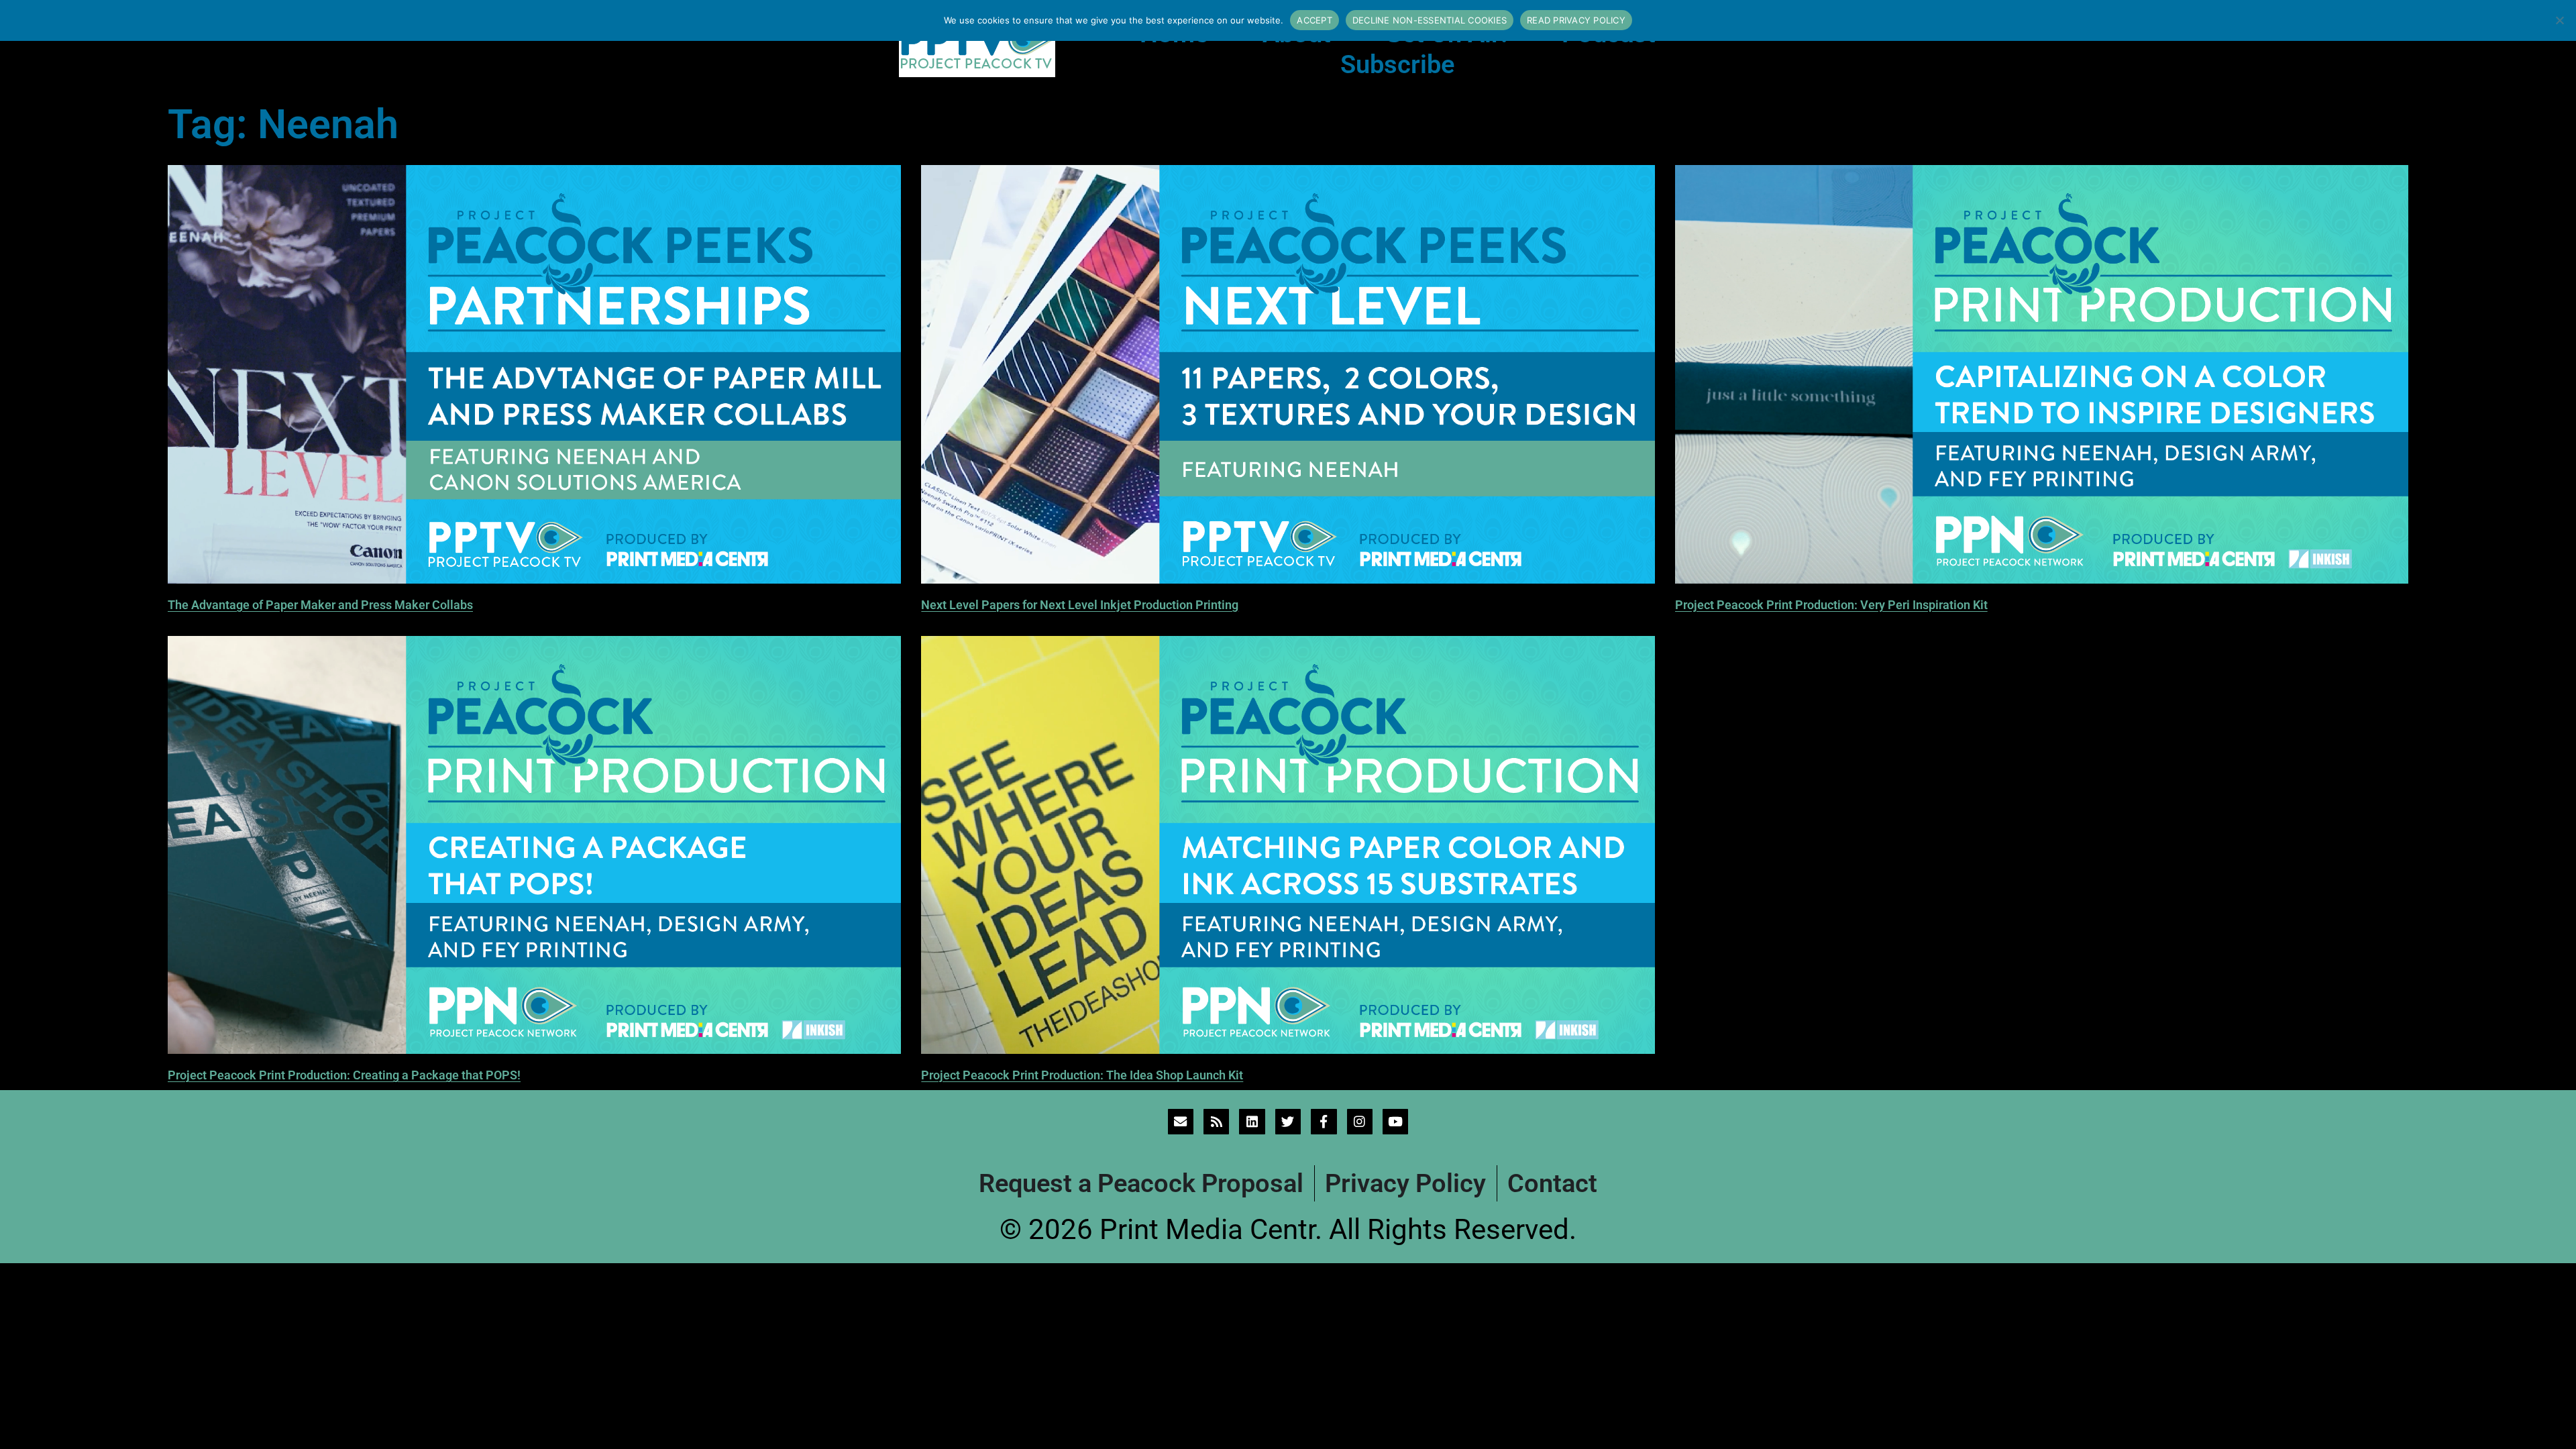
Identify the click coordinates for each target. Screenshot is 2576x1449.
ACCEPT (1314, 20)
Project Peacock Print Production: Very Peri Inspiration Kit (1831, 605)
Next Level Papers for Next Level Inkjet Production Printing (1080, 605)
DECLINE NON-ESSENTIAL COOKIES (1430, 20)
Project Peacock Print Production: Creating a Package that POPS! (344, 1075)
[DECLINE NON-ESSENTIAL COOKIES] (2559, 20)
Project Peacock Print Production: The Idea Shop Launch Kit (1082, 1075)
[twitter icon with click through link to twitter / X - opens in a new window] (1288, 1122)
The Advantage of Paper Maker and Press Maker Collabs (320, 605)
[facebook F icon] (1324, 1122)
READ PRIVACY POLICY (1576, 20)
